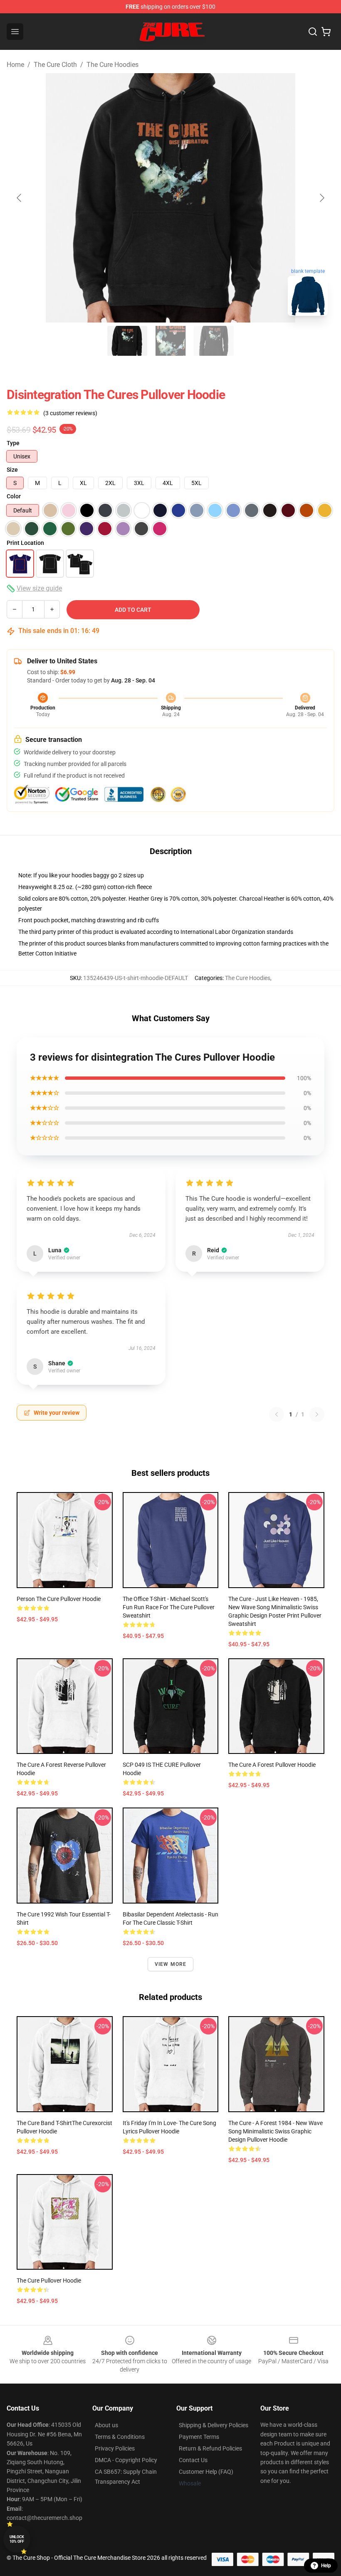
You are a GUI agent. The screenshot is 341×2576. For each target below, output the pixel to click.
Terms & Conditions (120, 2437)
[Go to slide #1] (127, 341)
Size (12, 470)
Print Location (25, 543)
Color (14, 496)
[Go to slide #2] (170, 341)
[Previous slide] (20, 198)
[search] (313, 32)
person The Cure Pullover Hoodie (59, 1599)
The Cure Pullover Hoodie (49, 2280)
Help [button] (326, 2566)
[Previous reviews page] (277, 1414)
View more (171, 1964)
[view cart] (326, 32)
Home (15, 65)
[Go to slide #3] (214, 341)
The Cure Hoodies (112, 65)
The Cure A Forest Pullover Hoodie (272, 1765)
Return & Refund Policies (210, 2448)
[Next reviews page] (317, 1414)
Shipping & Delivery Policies (214, 2425)
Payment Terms (199, 2437)
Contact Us (193, 2460)
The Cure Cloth (55, 65)
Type (13, 443)
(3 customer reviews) (70, 413)
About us (106, 2425)
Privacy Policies (115, 2448)
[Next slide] (321, 198)
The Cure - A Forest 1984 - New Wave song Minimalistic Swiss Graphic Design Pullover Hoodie (276, 2131)
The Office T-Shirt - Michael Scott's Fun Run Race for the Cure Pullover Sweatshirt (169, 1607)
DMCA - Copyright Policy (126, 2460)
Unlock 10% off (17, 2539)
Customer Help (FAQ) (206, 2472)
